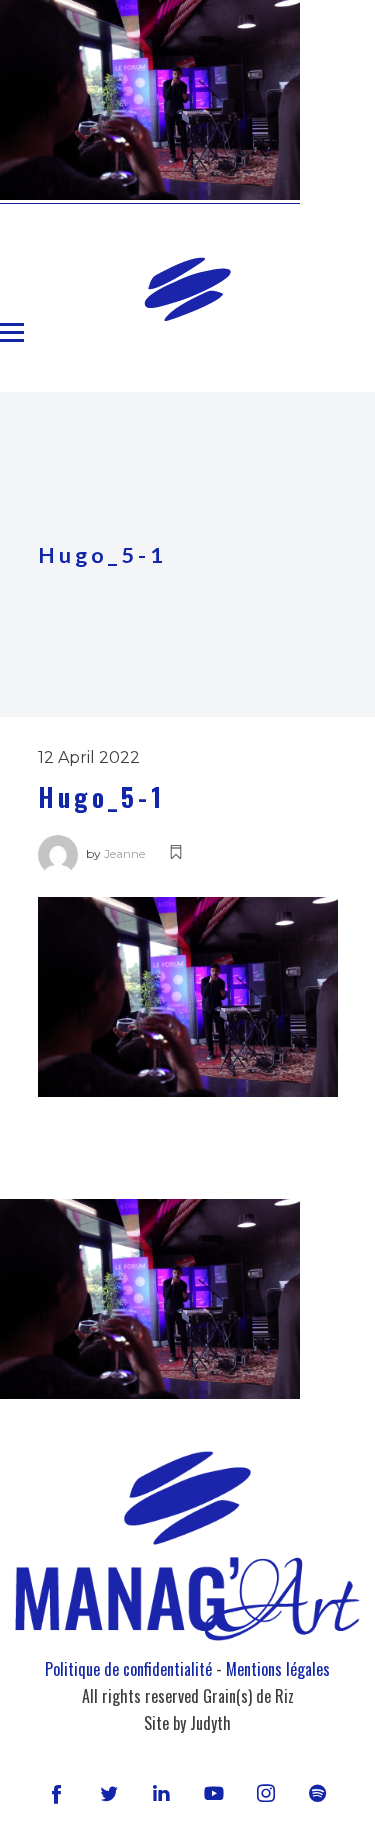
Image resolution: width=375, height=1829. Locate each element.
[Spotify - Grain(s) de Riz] (318, 1793)
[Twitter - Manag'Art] (109, 1793)
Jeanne (124, 853)
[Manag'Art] (187, 289)
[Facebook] (57, 1793)
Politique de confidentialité (128, 1669)
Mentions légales (278, 1669)
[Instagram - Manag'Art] (266, 1793)
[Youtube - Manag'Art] (214, 1793)
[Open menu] (12, 333)
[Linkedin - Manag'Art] (161, 1793)
